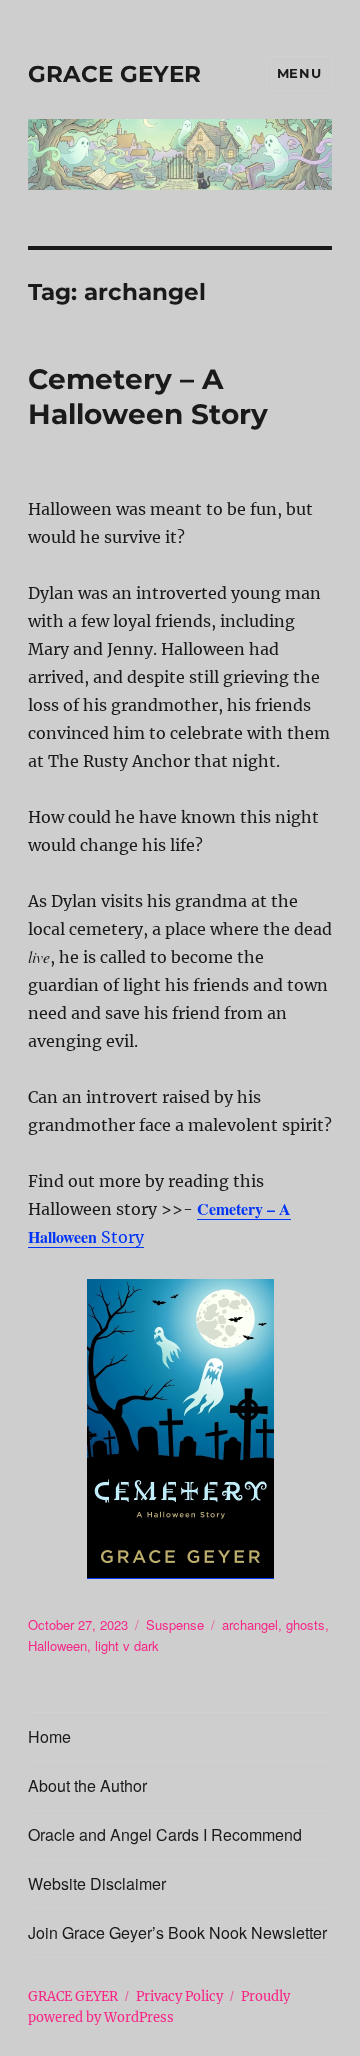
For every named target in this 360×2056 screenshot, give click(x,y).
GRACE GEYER (114, 74)
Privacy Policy (179, 1996)
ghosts (305, 1624)
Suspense (175, 1624)
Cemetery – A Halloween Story (148, 396)
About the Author (87, 1785)
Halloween (57, 1645)
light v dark (127, 1645)
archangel (250, 1624)
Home (49, 1736)
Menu (299, 73)
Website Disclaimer (97, 1883)
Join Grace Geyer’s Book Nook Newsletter (177, 1932)
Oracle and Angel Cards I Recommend (165, 1834)
